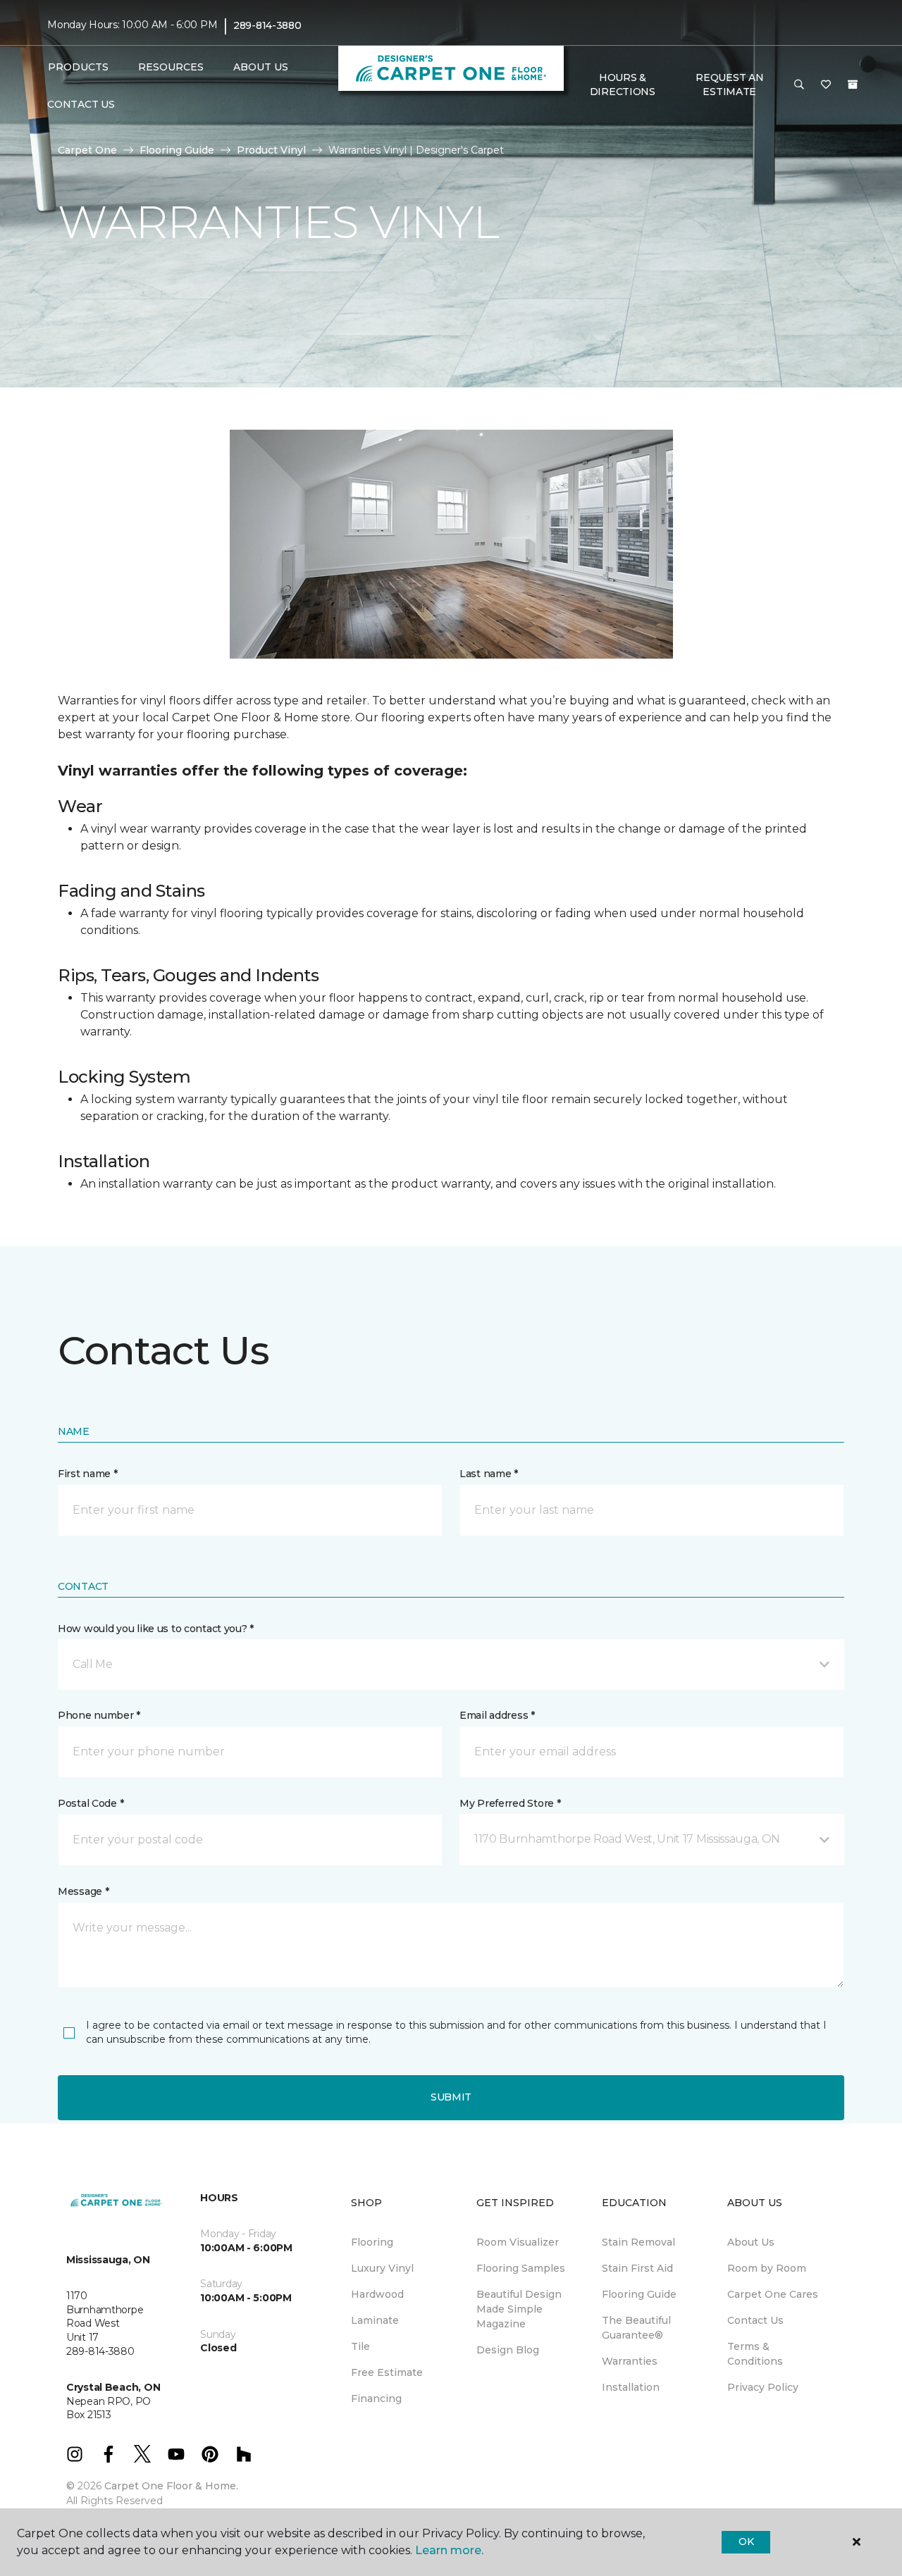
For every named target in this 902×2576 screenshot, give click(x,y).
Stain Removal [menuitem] (638, 2242)
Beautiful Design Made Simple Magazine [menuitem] (519, 2309)
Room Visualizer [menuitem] (518, 2242)
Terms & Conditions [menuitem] (755, 2354)
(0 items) (853, 85)
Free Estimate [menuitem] (387, 2372)
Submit (451, 2097)
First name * (88, 1474)
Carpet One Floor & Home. (171, 2486)
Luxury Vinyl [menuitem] (382, 2268)
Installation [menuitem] (631, 2387)
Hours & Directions (623, 85)
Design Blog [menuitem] (508, 2350)
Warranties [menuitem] (630, 2361)
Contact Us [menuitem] (81, 104)
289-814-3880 (267, 25)
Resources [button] (171, 67)
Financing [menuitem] (376, 2398)
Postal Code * (91, 1803)
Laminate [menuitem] (375, 2320)
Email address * (497, 1715)
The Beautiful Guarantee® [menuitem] (636, 2328)
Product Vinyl (271, 150)
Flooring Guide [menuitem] (639, 2294)
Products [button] (78, 67)
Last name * (489, 1474)
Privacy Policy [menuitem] (763, 2387)
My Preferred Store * (510, 1803)
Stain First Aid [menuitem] (637, 2268)
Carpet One (87, 150)
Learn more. (449, 2550)
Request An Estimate (729, 85)
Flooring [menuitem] (372, 2242)
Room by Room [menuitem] (767, 2268)
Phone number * (99, 1715)
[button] (799, 85)
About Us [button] (261, 67)
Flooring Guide (177, 150)
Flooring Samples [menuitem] (521, 2268)
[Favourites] (826, 85)
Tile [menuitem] (360, 2346)
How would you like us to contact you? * (156, 1629)
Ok (746, 2541)
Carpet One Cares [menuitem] (773, 2294)
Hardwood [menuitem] (377, 2294)
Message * (83, 1891)
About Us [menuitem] (751, 2242)
